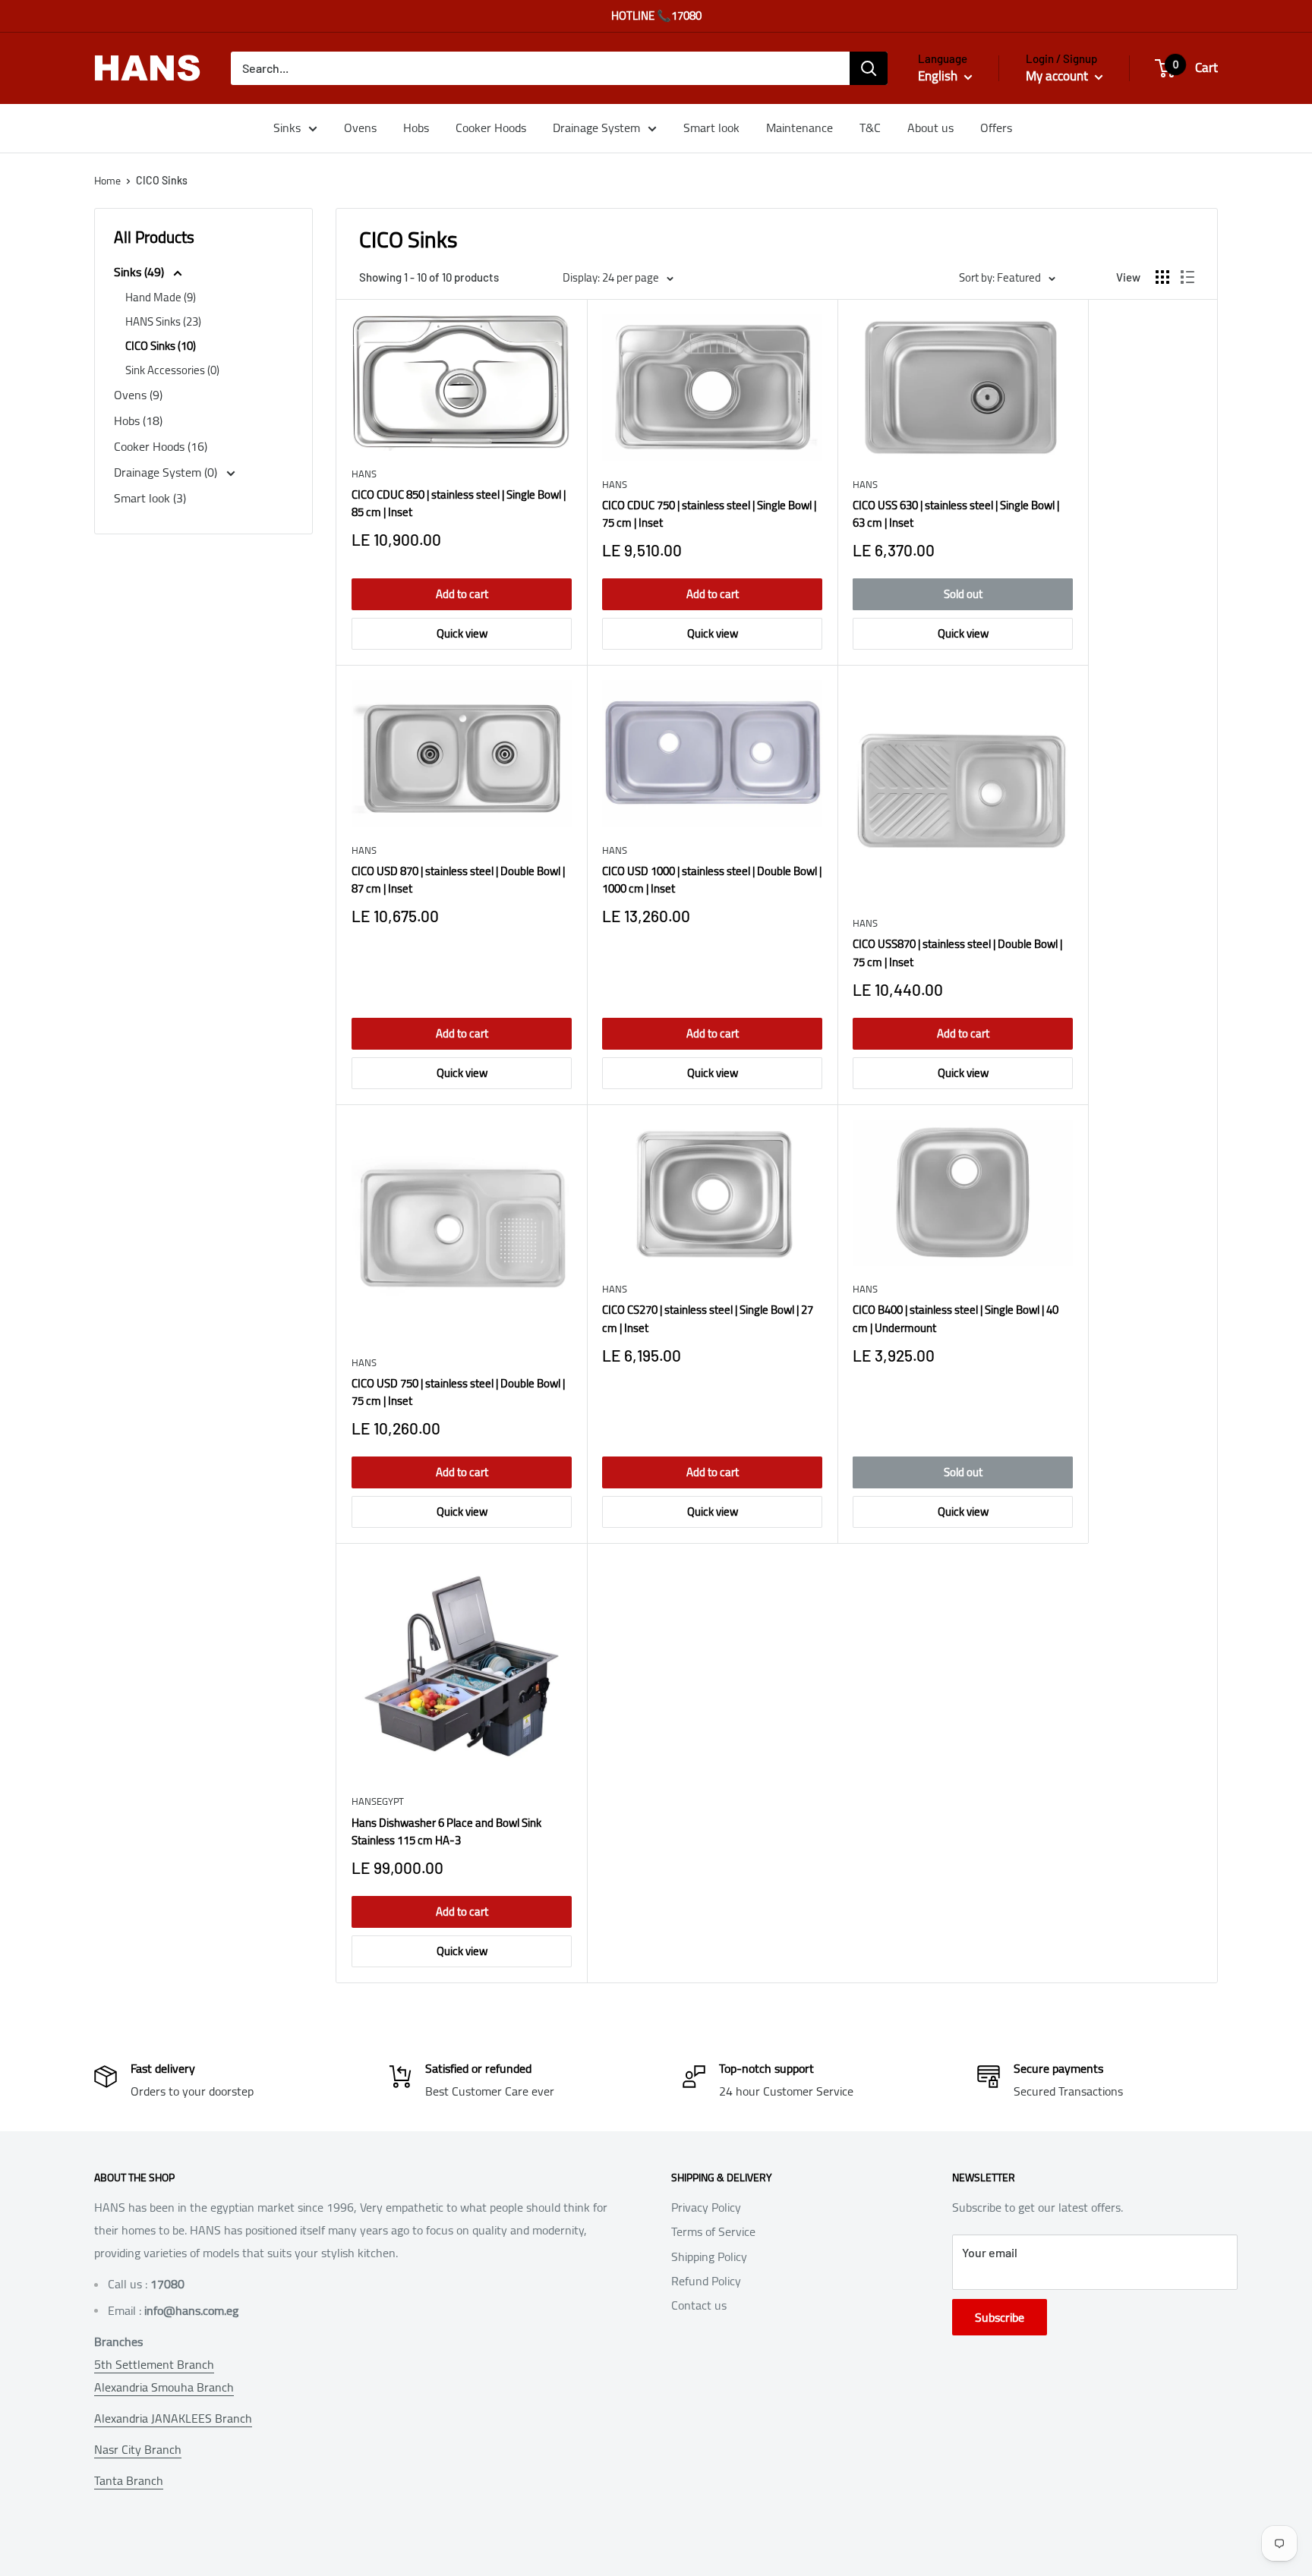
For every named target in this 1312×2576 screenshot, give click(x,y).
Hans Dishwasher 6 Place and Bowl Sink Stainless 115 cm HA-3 (446, 1832)
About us (930, 128)
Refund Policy (706, 2281)
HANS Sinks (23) (163, 321)
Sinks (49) (140, 272)
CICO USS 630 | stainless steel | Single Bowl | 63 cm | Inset (956, 514)
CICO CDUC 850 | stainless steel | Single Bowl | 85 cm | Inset (459, 504)
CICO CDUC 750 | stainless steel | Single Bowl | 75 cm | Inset (709, 514)
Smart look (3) (150, 498)
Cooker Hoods (491, 128)
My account (1058, 76)
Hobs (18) (138, 420)
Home (107, 181)
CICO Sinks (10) (161, 346)
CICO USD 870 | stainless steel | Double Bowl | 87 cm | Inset (458, 880)
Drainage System (596, 128)
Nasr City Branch (138, 2449)
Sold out (963, 594)
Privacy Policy (706, 2207)
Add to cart (462, 594)
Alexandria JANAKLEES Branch (173, 2418)
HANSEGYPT (378, 1801)
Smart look (711, 128)
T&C (870, 128)
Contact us (699, 2305)
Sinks (287, 128)
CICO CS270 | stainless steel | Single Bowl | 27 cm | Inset (708, 1319)
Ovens (360, 128)
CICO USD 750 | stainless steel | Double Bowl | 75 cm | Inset (458, 1392)
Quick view (462, 633)
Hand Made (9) (161, 297)
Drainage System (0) (167, 472)
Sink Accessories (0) (172, 370)
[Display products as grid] (1162, 277)
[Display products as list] (1187, 277)
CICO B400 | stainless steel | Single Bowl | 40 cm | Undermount (956, 1319)
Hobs (416, 128)
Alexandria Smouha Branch (164, 2387)
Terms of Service (713, 2231)
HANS (364, 474)
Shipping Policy (709, 2256)
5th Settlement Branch (154, 2364)
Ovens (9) (138, 395)
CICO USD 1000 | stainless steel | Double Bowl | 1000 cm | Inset (712, 880)
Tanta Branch (129, 2480)
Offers (996, 128)
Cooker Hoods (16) (161, 446)
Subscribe (1000, 2317)
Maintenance (799, 128)
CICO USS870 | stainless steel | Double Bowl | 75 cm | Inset (957, 953)
